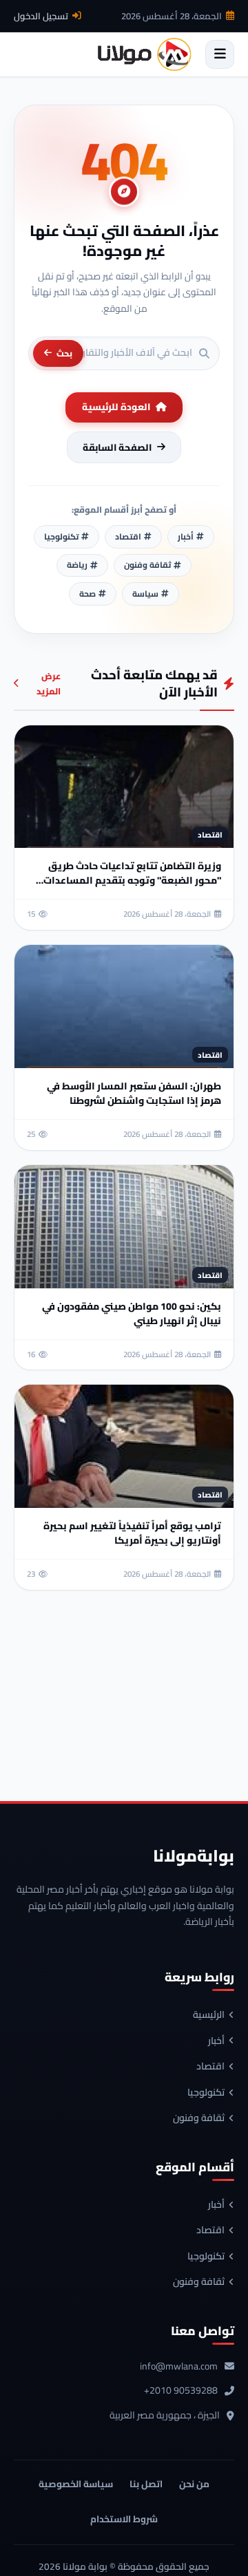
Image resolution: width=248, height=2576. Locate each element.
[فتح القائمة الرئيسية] (220, 54)
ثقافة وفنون (199, 2118)
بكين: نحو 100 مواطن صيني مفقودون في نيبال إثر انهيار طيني (132, 1313)
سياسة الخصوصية (76, 2484)
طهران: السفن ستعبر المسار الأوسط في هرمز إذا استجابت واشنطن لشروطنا (134, 1093)
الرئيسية (209, 2015)
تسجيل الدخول (41, 16)
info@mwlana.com (179, 2367)
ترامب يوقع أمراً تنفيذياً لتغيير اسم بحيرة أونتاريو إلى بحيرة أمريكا (132, 1533)
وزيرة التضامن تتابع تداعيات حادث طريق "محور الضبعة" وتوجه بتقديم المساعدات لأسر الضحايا (132, 880)
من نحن (194, 2484)
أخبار (216, 2041)
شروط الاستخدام (124, 2519)
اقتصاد (210, 2067)
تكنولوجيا (206, 2093)
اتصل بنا (146, 2484)
